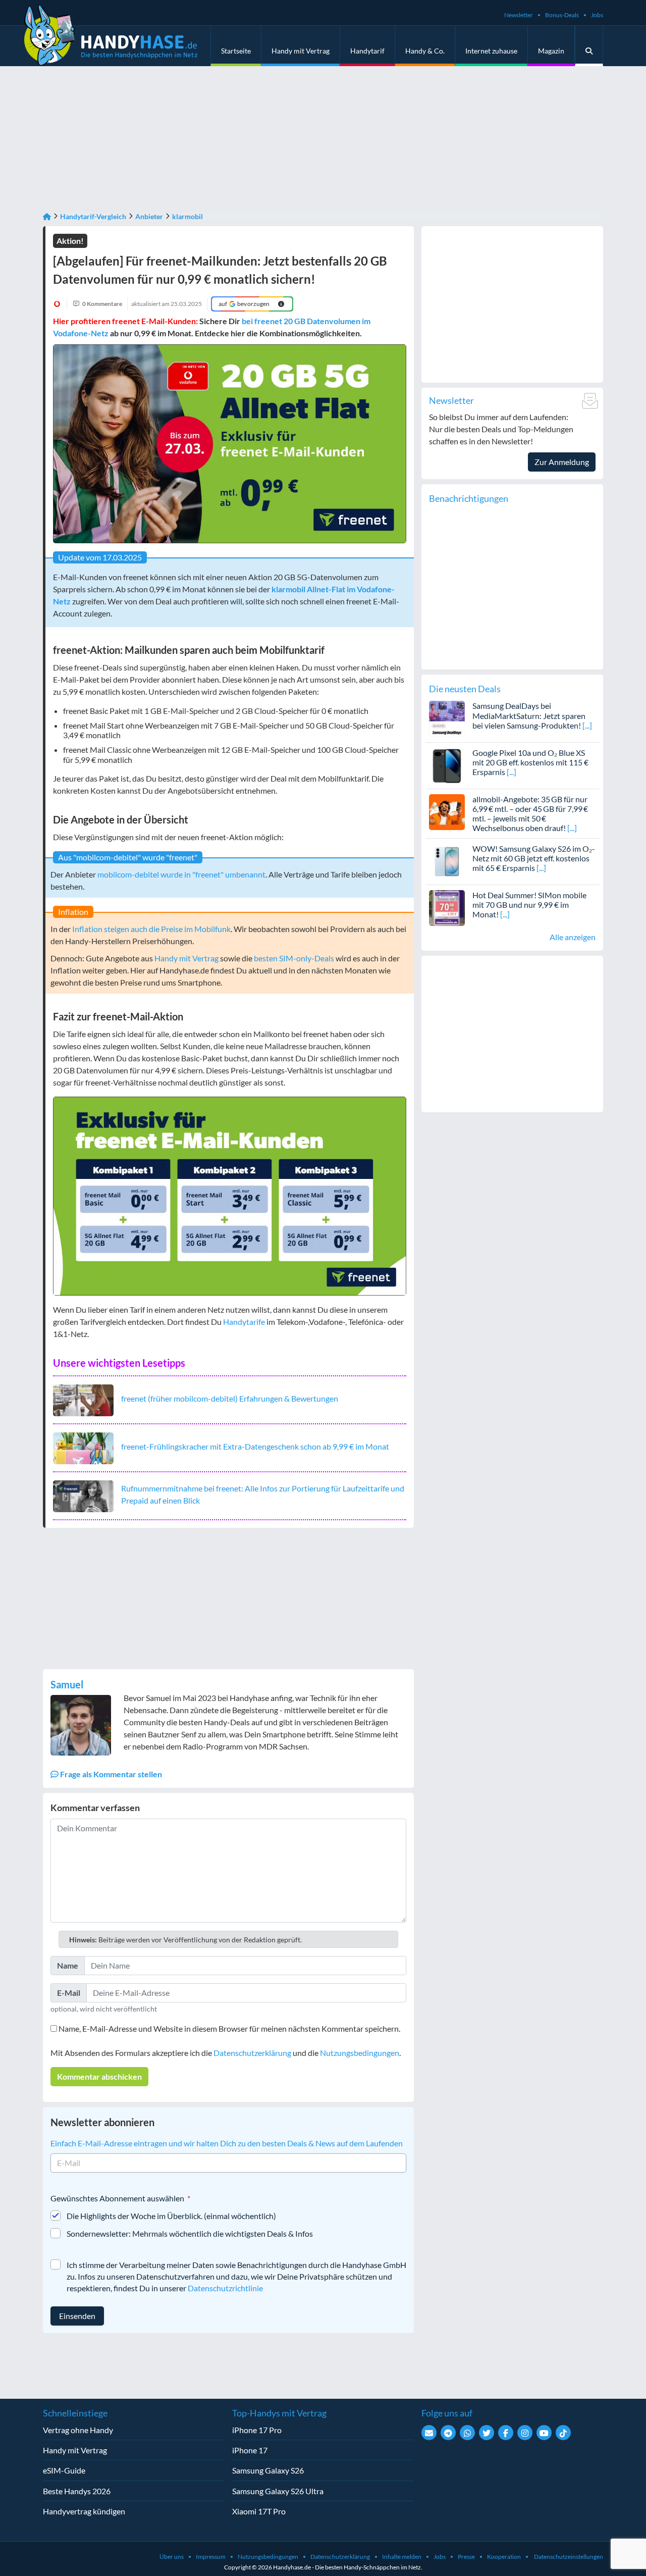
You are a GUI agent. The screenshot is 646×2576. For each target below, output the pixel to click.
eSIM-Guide (64, 2470)
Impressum (211, 2557)
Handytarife (244, 1322)
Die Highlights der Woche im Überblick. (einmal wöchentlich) (171, 2216)
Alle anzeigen (573, 937)
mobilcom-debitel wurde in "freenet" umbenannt (181, 874)
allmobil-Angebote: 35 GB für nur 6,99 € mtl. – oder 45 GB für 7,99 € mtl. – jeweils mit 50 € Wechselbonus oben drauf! (530, 814)
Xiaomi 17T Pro (259, 2511)
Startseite (236, 51)
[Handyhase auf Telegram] (448, 2433)
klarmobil (187, 216)
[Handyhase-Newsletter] (429, 2433)
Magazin (551, 51)
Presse (466, 2557)
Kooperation (504, 2557)
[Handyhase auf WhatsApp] (467, 2433)
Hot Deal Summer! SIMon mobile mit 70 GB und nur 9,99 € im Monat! (529, 905)
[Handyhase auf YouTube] (544, 2433)
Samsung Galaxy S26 (268, 2470)
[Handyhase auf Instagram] (525, 2433)
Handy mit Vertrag (301, 51)
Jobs (597, 15)
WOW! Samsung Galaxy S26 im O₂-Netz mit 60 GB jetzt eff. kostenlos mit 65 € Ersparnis (534, 858)
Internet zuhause (491, 51)
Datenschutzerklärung (252, 2053)
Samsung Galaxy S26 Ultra (278, 2491)
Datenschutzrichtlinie (225, 2288)
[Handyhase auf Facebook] (506, 2433)
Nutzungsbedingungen (360, 2053)
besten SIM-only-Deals (294, 958)
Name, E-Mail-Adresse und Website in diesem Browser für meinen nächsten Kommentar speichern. (229, 2028)
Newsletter (519, 15)
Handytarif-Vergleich (93, 216)
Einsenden (77, 2316)
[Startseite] (47, 216)
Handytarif (367, 51)
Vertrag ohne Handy (78, 2430)
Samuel (67, 1684)
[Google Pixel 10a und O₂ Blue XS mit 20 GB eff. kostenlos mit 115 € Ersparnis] (447, 764)
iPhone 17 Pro (257, 2430)
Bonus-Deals (562, 15)
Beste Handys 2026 (77, 2491)
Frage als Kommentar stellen (110, 1774)
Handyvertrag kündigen (84, 2511)
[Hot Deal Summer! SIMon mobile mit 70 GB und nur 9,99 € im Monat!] (447, 907)
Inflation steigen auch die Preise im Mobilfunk (151, 929)
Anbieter (149, 216)
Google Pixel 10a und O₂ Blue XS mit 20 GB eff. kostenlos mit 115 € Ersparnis (530, 762)
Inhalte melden (402, 2557)
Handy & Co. (425, 51)
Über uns (172, 2557)
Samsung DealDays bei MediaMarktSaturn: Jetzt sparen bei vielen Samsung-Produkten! (529, 715)
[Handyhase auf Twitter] (487, 2433)
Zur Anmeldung (562, 462)
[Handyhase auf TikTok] (563, 2433)
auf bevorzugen (244, 304)
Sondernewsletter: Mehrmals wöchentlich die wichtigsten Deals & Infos (190, 2233)
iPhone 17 (250, 2450)
